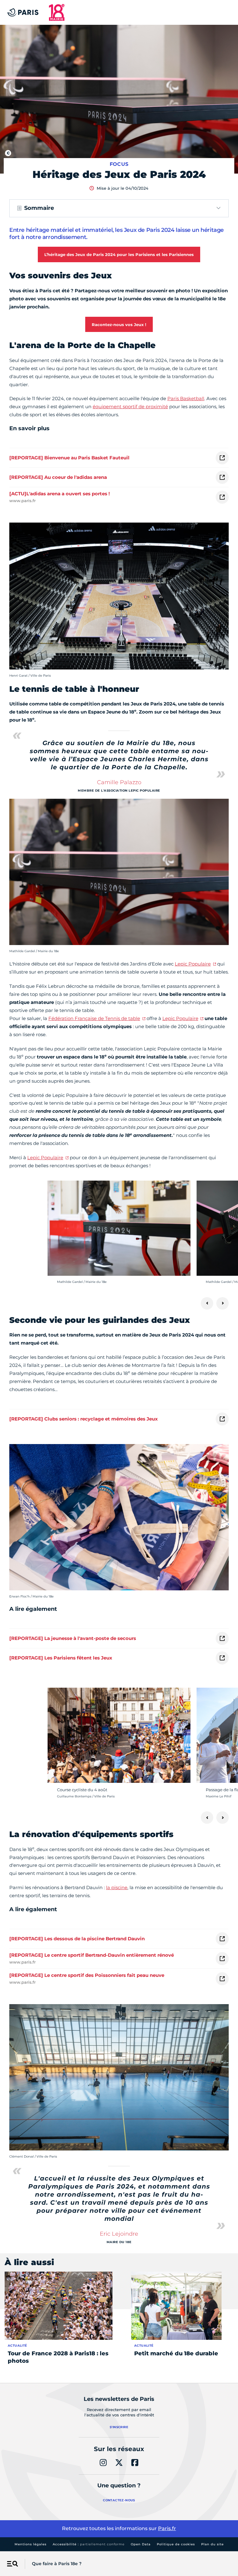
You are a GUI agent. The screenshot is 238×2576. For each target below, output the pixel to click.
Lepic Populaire (193, 964)
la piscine (117, 1887)
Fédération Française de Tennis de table (94, 1018)
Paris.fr (167, 2528)
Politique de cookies (176, 2544)
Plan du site (212, 2544)
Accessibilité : (89, 2544)
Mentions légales (31, 2544)
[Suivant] (223, 1303)
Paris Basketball (186, 398)
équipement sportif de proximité (130, 407)
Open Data (141, 2544)
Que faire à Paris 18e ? (57, 2564)
